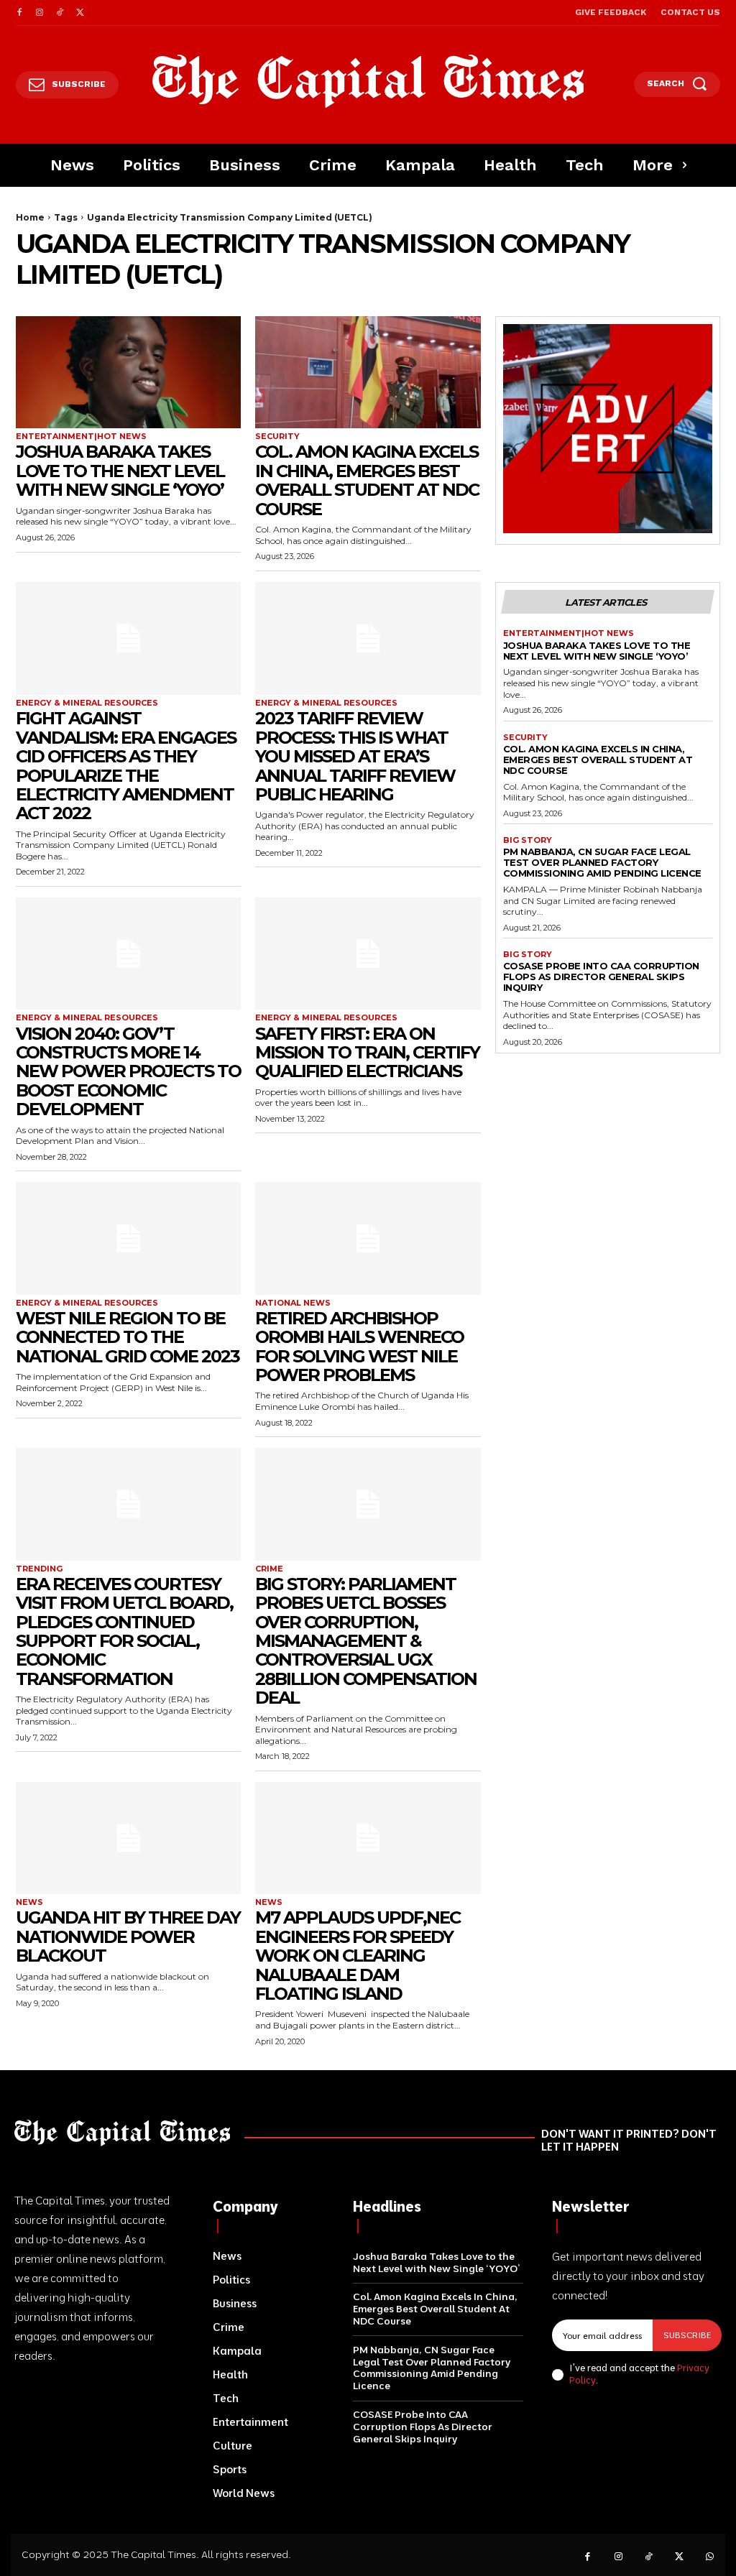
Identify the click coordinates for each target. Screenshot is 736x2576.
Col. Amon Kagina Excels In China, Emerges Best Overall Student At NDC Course (367, 480)
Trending (39, 1569)
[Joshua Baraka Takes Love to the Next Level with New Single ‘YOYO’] (128, 373)
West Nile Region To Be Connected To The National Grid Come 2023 (128, 1337)
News (29, 1902)
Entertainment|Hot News (81, 437)
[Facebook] (19, 13)
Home (30, 217)
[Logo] (368, 81)
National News (293, 1303)
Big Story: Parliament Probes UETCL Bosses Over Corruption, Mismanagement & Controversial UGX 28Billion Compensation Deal (366, 1641)
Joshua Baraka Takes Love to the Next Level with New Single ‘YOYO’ (120, 471)
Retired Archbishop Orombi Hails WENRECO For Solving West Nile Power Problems (359, 1347)
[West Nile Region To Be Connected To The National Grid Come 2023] (128, 1238)
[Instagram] (40, 13)
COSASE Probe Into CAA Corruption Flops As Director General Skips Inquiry (601, 977)
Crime (269, 1569)
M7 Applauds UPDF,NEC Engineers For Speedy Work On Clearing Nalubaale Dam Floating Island (358, 1956)
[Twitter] (80, 13)
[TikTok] (60, 13)
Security (277, 437)
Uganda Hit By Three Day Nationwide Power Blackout (128, 1936)
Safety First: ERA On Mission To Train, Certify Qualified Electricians (367, 1053)
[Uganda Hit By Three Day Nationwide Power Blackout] (128, 1838)
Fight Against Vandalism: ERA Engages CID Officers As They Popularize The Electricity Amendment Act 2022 (126, 766)
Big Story (528, 840)
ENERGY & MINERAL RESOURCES (87, 703)
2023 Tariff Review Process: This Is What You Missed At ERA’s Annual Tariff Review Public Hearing (355, 756)
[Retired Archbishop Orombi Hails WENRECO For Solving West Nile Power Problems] (368, 1238)
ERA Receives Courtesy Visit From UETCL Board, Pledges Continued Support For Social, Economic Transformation (124, 1631)
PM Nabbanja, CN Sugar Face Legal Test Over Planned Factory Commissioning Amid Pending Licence (602, 862)
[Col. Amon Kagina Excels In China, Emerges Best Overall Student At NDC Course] (368, 373)
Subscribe (687, 2335)
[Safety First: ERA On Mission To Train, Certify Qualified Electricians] (368, 954)
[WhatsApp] (710, 2557)
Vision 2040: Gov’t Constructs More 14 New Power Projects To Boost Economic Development (128, 1072)
